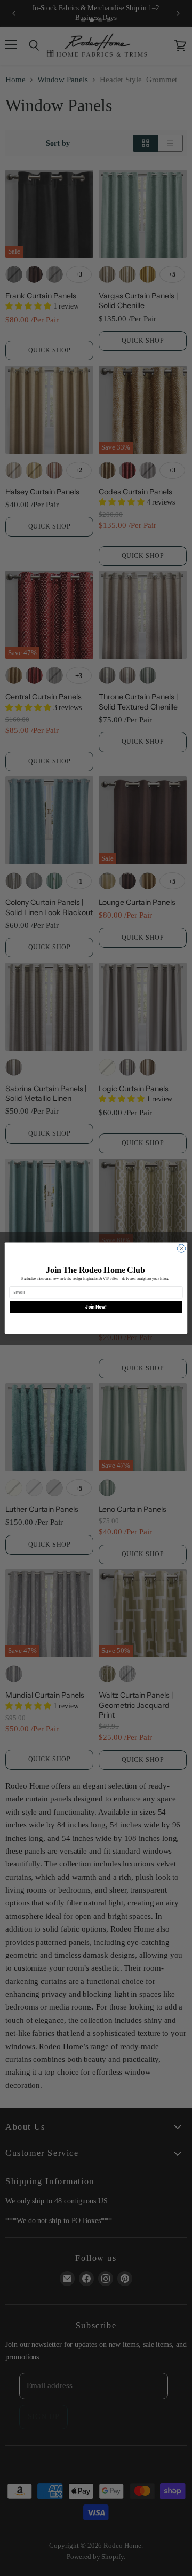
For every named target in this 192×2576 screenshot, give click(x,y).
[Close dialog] (181, 1248)
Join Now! (96, 1307)
